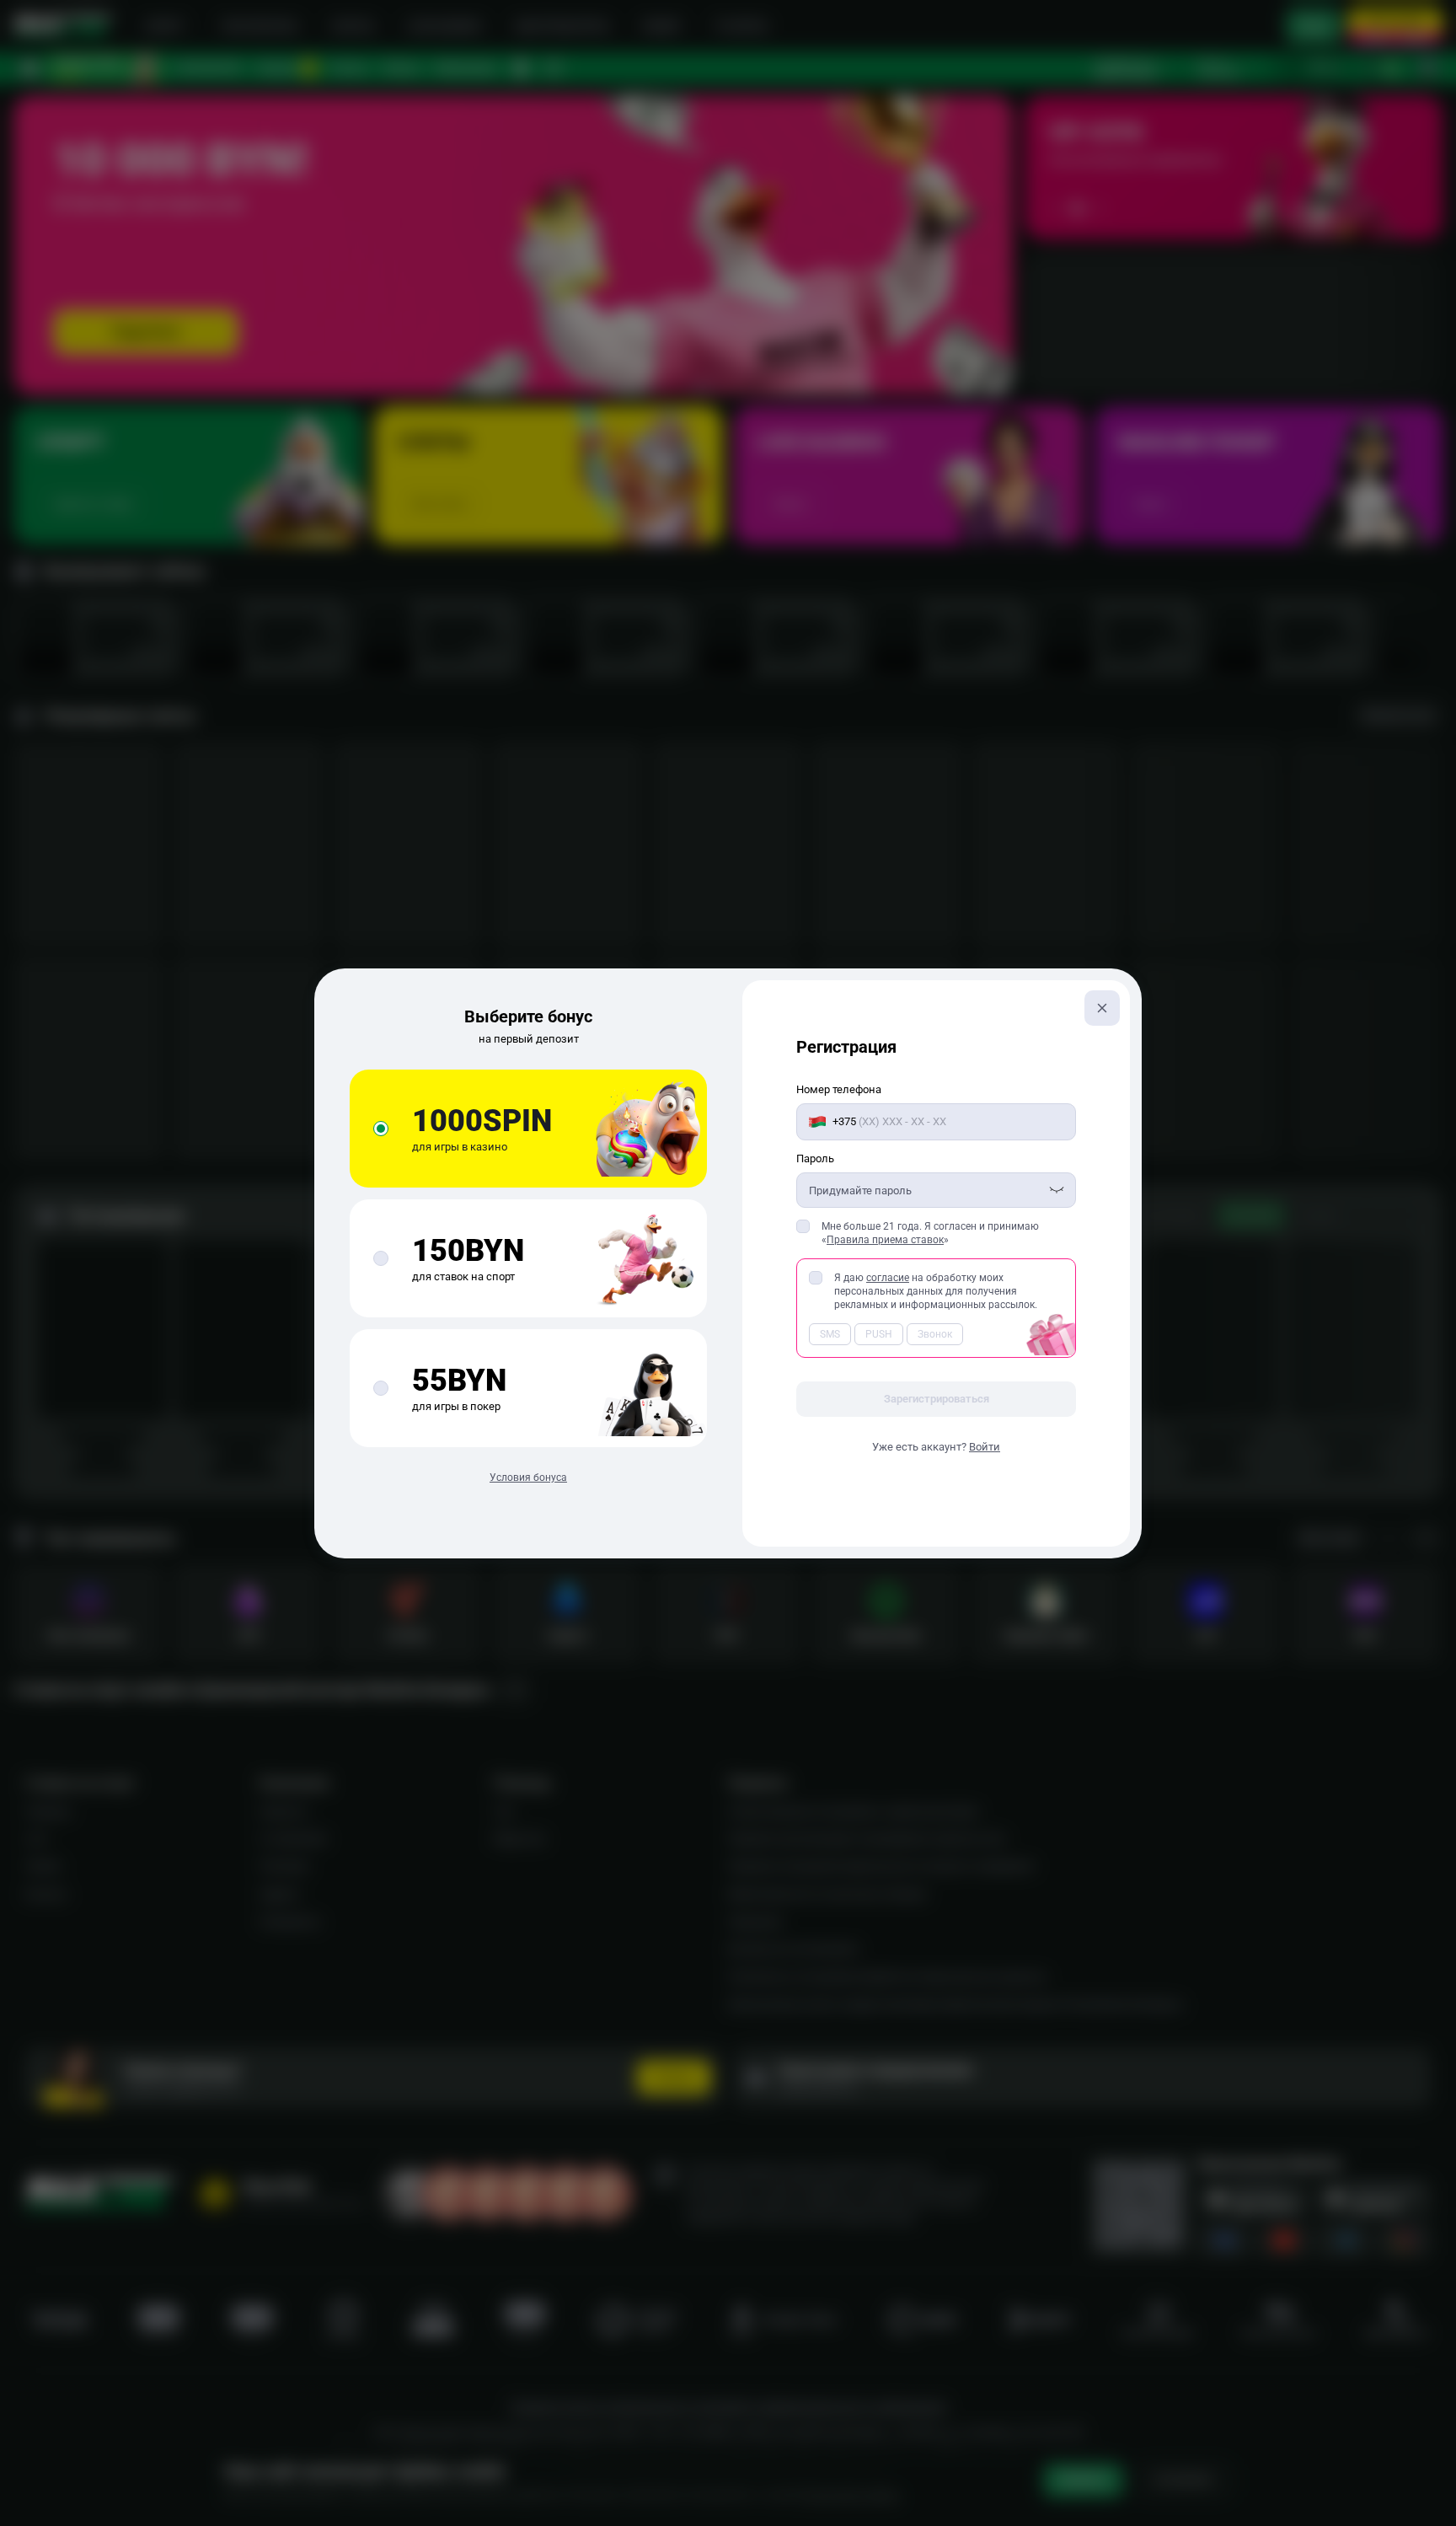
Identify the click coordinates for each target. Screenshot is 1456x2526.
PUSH (879, 1334)
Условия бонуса (528, 1478)
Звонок (935, 1334)
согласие (888, 1278)
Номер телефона (839, 1089)
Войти (985, 1447)
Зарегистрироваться (937, 1399)
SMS (830, 1334)
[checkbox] (803, 1226)
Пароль (815, 1158)
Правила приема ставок (885, 1240)
